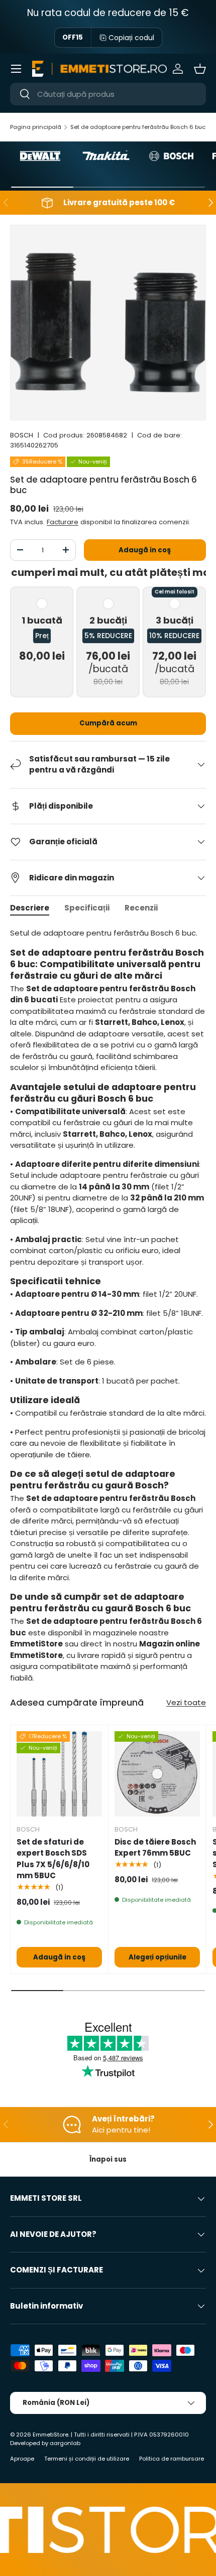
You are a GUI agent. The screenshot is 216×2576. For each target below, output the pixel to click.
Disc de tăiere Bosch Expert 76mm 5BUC (155, 1848)
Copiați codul (131, 38)
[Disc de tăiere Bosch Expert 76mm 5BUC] (157, 1774)
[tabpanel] (108, 1309)
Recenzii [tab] (141, 908)
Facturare (63, 522)
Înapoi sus (108, 2159)
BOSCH (22, 435)
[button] (200, 69)
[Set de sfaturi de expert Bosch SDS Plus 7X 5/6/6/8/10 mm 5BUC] (59, 1774)
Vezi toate (186, 1702)
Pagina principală (36, 127)
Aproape (22, 2459)
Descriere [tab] (30, 908)
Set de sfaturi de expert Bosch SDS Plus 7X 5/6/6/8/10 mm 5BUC (53, 1859)
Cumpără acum (108, 723)
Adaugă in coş (145, 550)
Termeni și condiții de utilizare (87, 2459)
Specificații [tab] (87, 908)
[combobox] (108, 94)
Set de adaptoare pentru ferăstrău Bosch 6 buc (138, 127)
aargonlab (65, 2443)
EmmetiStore (50, 2435)
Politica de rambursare (172, 2459)
